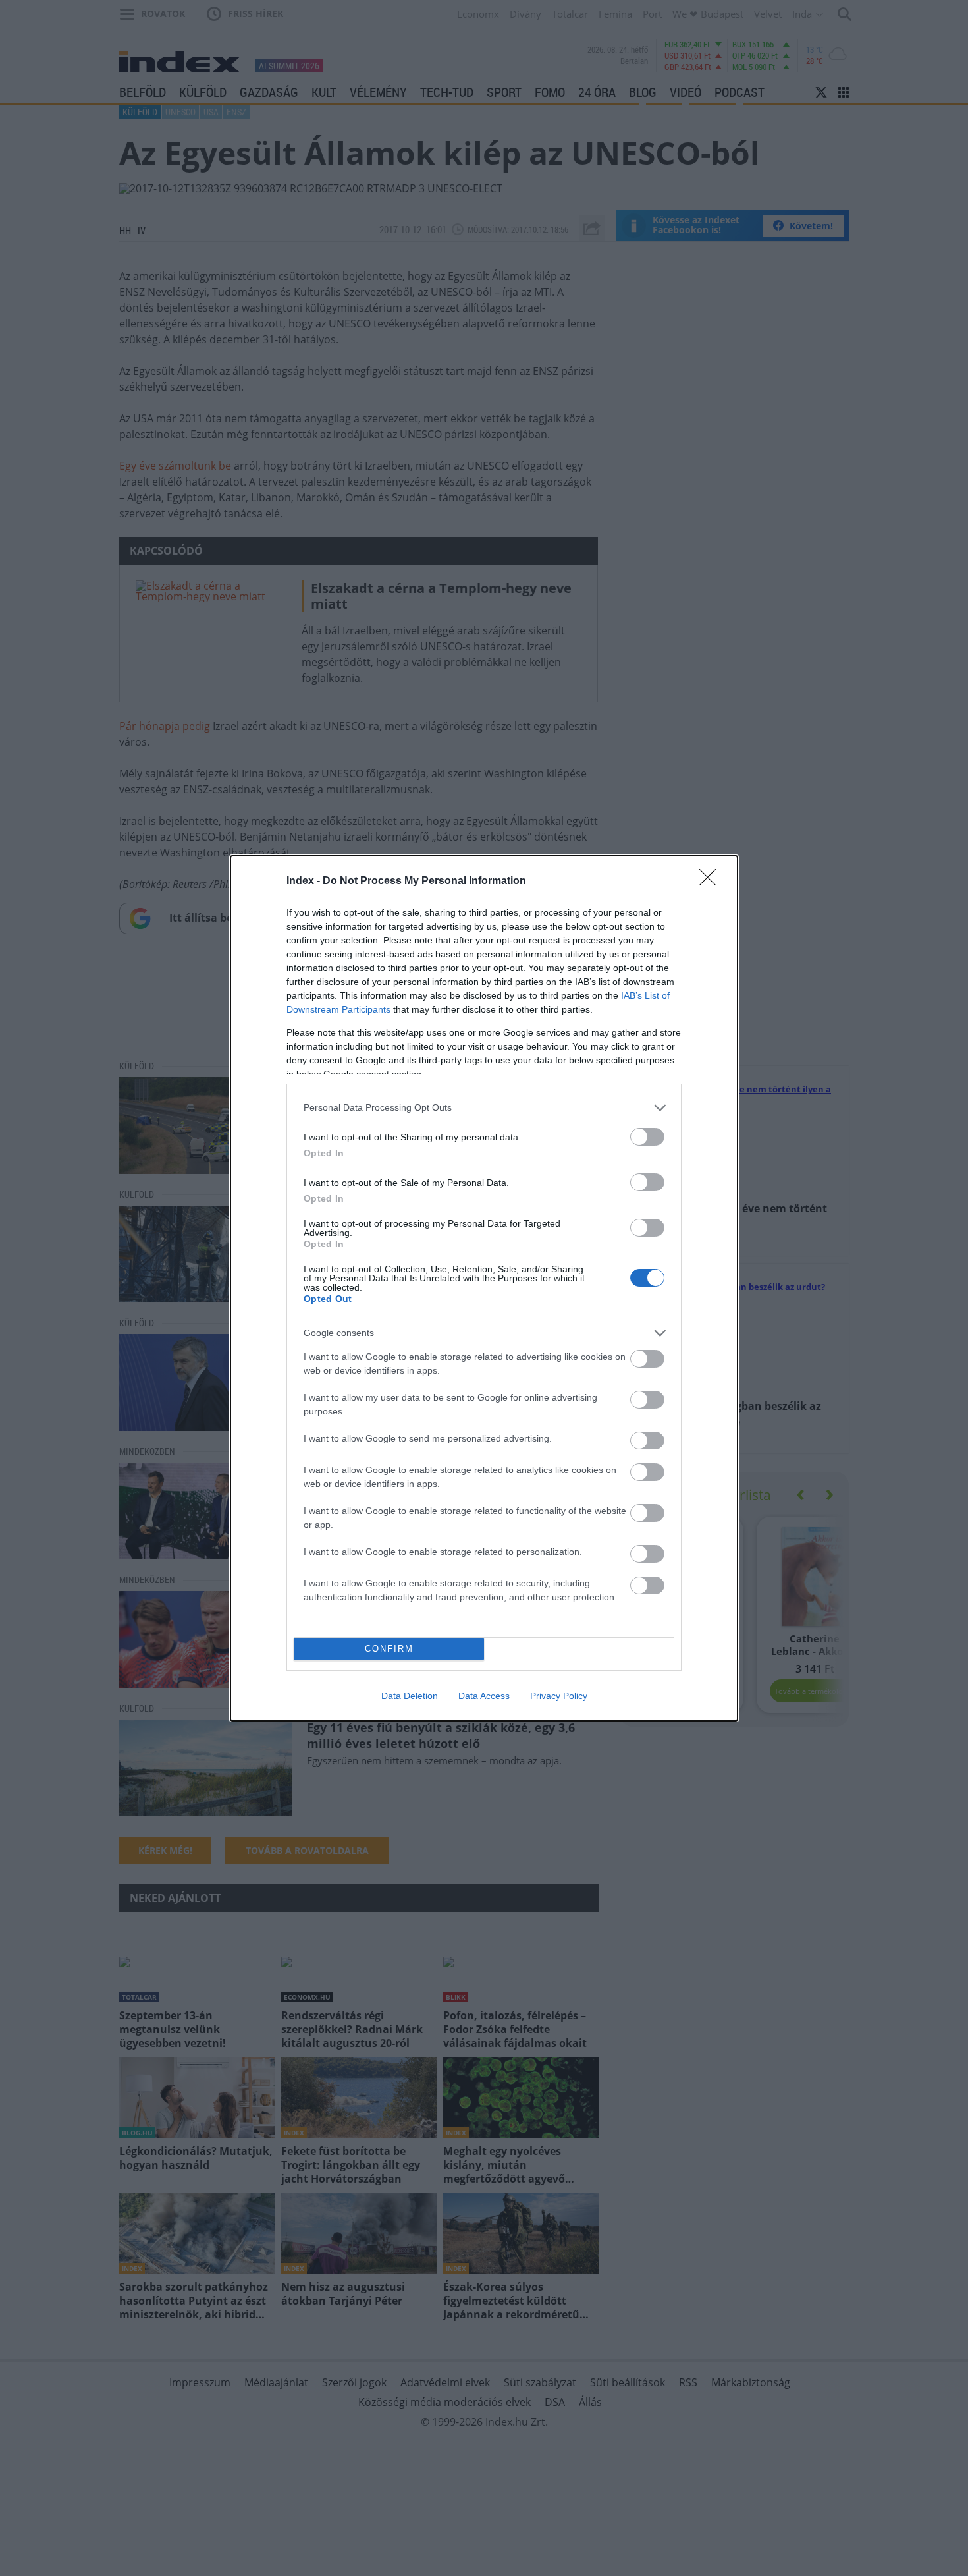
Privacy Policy (559, 1696)
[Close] (712, 882)
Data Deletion (410, 1696)
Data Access (484, 1696)
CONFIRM (389, 1649)
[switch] (647, 1137)
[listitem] (484, 1108)
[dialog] (484, 1288)
